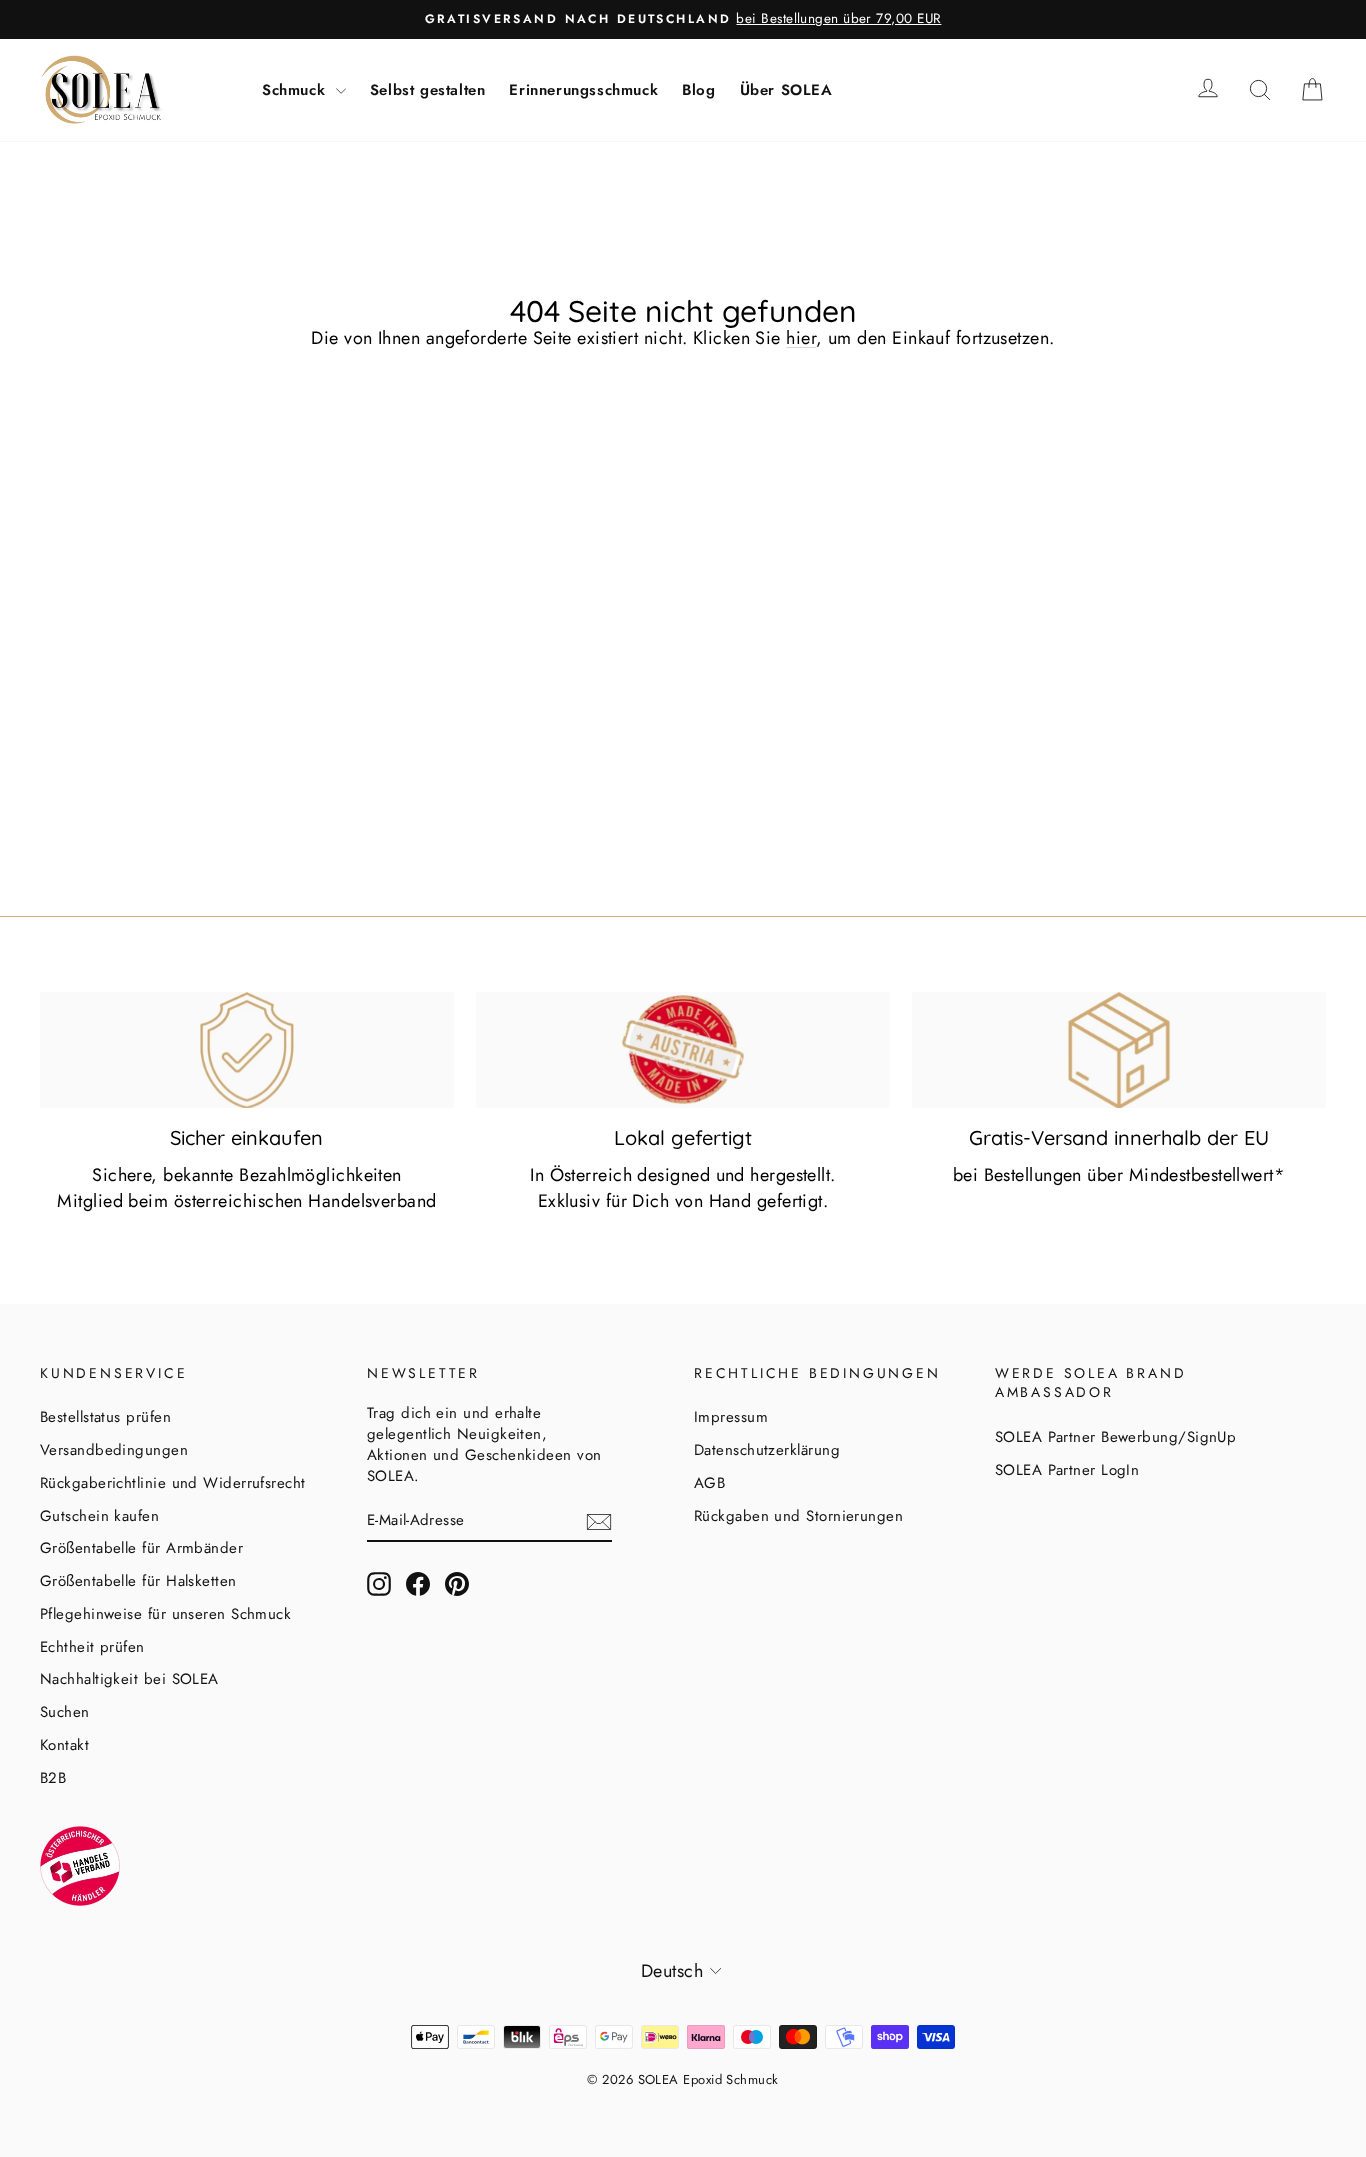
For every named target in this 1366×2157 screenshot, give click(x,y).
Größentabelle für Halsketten (138, 1581)
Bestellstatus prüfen (105, 1417)
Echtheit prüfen (92, 1647)
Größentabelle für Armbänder (141, 1548)
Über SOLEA (786, 90)
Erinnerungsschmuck (583, 90)
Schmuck (296, 90)
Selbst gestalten (428, 90)
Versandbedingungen (114, 1450)
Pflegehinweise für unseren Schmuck (165, 1614)
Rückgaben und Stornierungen (798, 1516)
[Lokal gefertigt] (683, 1050)
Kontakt (64, 1745)
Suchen (65, 1712)
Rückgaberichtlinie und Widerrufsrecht (173, 1483)
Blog (698, 90)
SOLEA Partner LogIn (1067, 1470)
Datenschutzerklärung (767, 1450)
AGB (709, 1483)
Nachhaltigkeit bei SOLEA (129, 1679)
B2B (53, 1778)
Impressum (731, 1417)
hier (801, 338)
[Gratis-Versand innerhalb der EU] (1119, 1050)
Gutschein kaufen (99, 1516)
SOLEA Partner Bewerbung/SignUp (1116, 1437)
